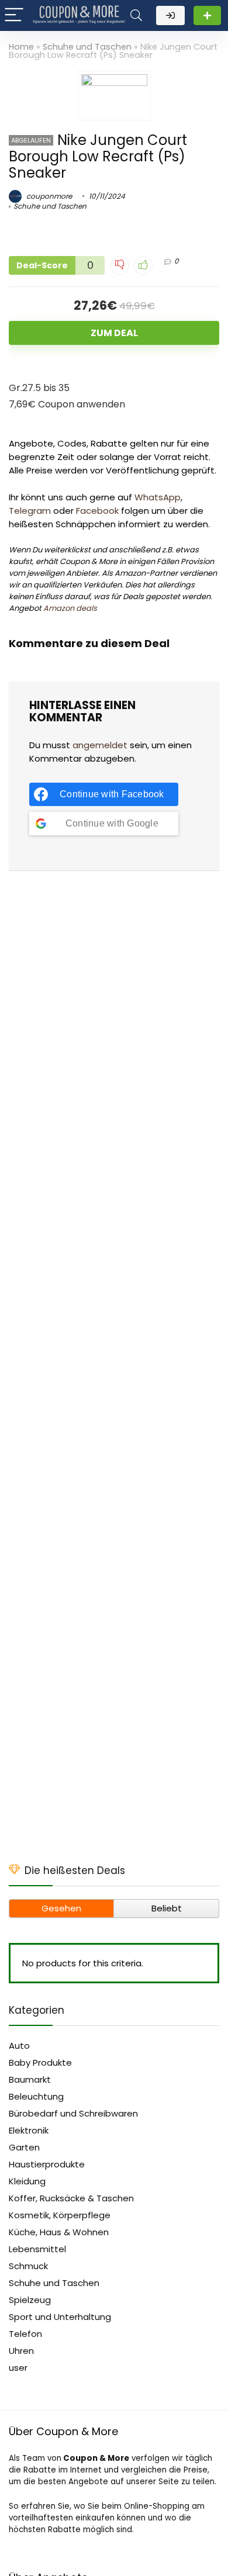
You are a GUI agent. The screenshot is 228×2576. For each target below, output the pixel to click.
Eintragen (207, 15)
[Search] (136, 15)
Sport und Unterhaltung (60, 2317)
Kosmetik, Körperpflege (60, 2215)
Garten (24, 2147)
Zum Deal (114, 333)
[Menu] (14, 15)
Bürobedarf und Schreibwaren (73, 2113)
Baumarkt (30, 2079)
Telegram (30, 511)
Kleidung (27, 2181)
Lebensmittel (37, 2249)
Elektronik (29, 2130)
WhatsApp (158, 497)
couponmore (48, 196)
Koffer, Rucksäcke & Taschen (71, 2198)
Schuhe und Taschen (87, 47)
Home (21, 47)
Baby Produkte (40, 2062)
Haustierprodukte (47, 2164)
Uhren (21, 2351)
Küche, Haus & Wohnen (59, 2232)
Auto (19, 2046)
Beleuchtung (36, 2096)
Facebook (97, 511)
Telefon (25, 2334)
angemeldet (100, 745)
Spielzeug (30, 2300)
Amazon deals (70, 608)
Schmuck (28, 2266)
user (18, 2368)
